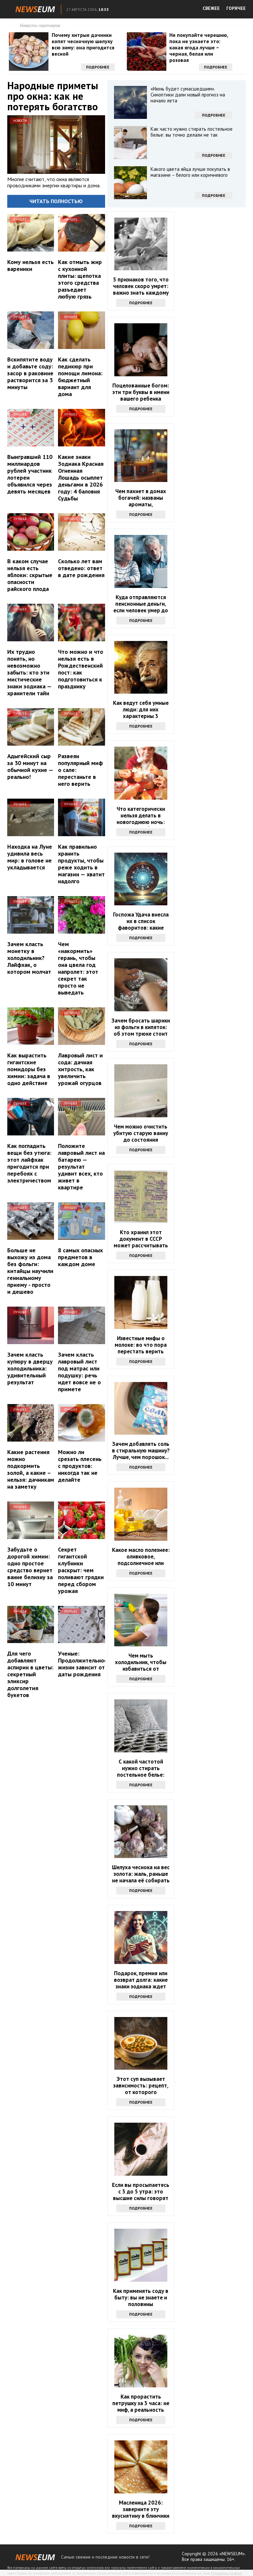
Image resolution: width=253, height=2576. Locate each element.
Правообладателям (227, 2573)
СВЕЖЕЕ (211, 8)
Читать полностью (56, 201)
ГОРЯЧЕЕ (236, 8)
